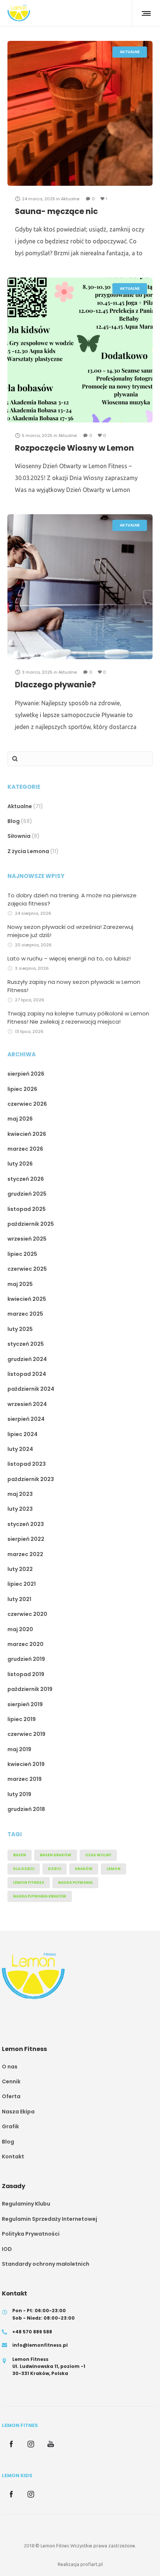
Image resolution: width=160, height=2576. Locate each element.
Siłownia (19, 836)
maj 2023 (20, 1494)
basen (20, 1855)
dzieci (55, 1869)
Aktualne (20, 806)
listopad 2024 (27, 1374)
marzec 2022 (25, 1554)
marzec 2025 (25, 1314)
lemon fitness (29, 1882)
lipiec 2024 (23, 1434)
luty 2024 (20, 1449)
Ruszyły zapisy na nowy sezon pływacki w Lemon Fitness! (74, 986)
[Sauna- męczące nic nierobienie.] (80, 113)
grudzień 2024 (27, 1359)
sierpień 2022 (26, 1539)
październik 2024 (31, 1389)
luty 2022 (20, 1569)
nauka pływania (75, 1882)
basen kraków (56, 1855)
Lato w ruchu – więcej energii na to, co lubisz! (69, 958)
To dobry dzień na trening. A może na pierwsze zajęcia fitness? (72, 899)
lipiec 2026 (22, 1089)
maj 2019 (19, 1749)
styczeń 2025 (26, 1344)
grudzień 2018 (26, 1809)
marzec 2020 (25, 1644)
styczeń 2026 (26, 1179)
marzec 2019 (25, 1779)
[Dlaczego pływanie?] (80, 587)
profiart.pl (92, 2564)
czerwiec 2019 (26, 1734)
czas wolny (98, 1855)
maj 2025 (20, 1284)
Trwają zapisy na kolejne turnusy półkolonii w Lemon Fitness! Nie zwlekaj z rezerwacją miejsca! (78, 1018)
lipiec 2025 (22, 1254)
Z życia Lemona (28, 851)
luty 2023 (20, 1509)
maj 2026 (20, 1119)
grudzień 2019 (26, 1659)
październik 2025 (31, 1224)
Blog (14, 821)
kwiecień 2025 (27, 1299)
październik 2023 (31, 1479)
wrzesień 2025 (27, 1239)
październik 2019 (30, 1689)
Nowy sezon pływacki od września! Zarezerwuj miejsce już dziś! (70, 931)
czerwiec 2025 (27, 1269)
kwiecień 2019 (26, 1764)
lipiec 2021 (22, 1584)
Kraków (84, 1869)
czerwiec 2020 (27, 1614)
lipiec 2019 (22, 1719)
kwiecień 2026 (27, 1134)
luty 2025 (20, 1329)
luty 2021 (19, 1599)
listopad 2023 (27, 1464)
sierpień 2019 (25, 1704)
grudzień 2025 (27, 1194)
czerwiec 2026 (27, 1104)
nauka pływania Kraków (40, 1896)
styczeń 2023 (26, 1524)
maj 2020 (20, 1629)
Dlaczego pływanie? (55, 685)
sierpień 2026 (26, 1074)
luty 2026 (20, 1164)
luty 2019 (19, 1794)
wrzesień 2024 (27, 1404)
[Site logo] (19, 13)
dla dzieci (24, 1869)
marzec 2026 (25, 1149)
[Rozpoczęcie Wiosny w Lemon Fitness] (80, 350)
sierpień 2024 (26, 1419)
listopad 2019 (26, 1674)
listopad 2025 (27, 1209)
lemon (113, 1869)
